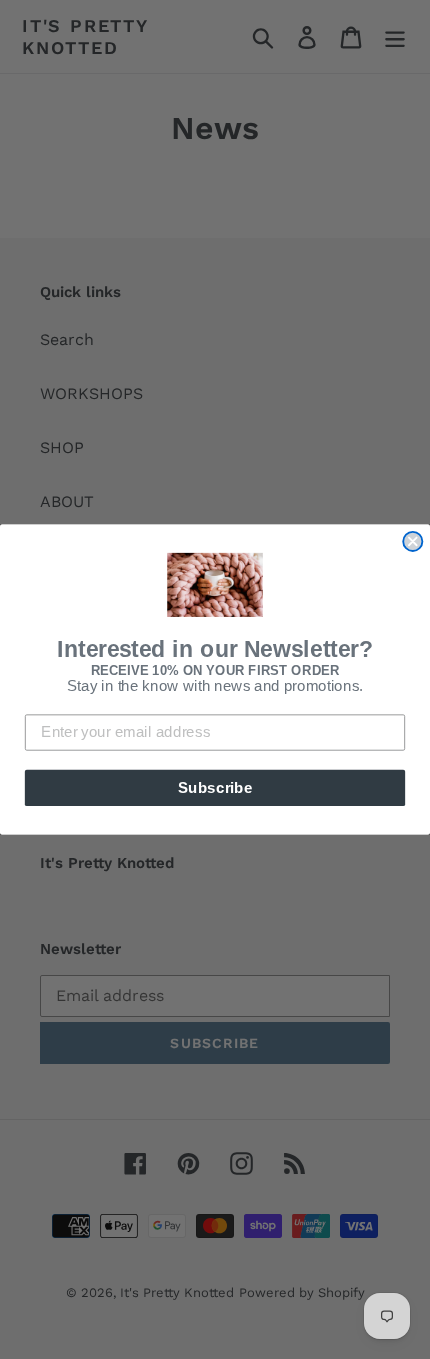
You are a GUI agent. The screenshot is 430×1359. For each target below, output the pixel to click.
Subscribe (215, 787)
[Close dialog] (412, 541)
